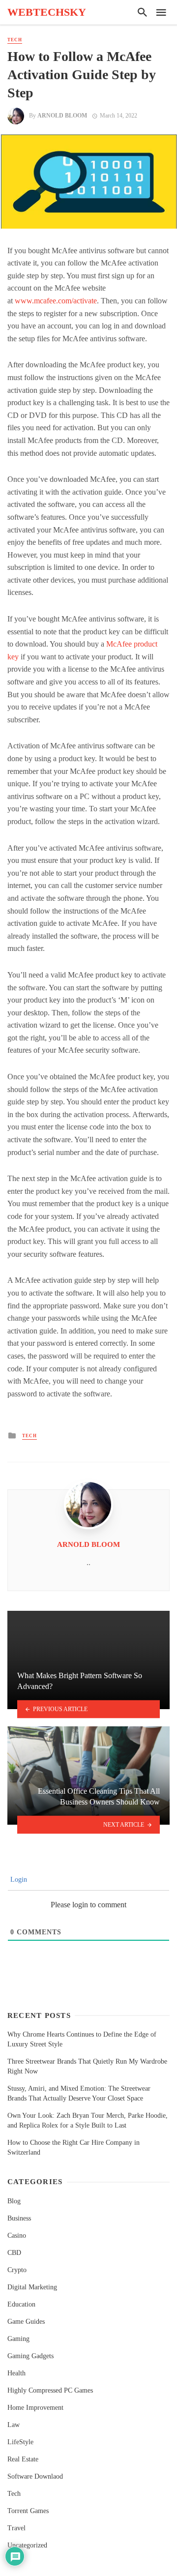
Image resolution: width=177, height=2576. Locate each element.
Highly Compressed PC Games (50, 2390)
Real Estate (23, 2459)
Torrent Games (28, 2511)
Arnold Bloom (62, 116)
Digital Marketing (32, 2287)
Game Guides (26, 2322)
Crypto (17, 2270)
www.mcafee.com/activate (56, 301)
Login (18, 1880)
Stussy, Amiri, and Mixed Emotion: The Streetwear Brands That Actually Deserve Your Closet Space (79, 2093)
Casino (17, 2235)
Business (19, 2218)
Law (14, 2425)
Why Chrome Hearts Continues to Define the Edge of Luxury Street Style (82, 2039)
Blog (14, 2201)
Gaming (18, 2339)
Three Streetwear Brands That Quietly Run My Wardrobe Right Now (87, 2066)
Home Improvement (35, 2408)
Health (16, 2373)
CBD (14, 2253)
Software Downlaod (35, 2476)
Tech (15, 40)
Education (21, 2304)
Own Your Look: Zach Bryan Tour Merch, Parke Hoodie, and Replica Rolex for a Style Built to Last (88, 2120)
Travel (16, 2528)
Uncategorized (27, 2545)
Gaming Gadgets (30, 2356)
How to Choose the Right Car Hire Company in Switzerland (74, 2147)
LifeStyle (20, 2442)
